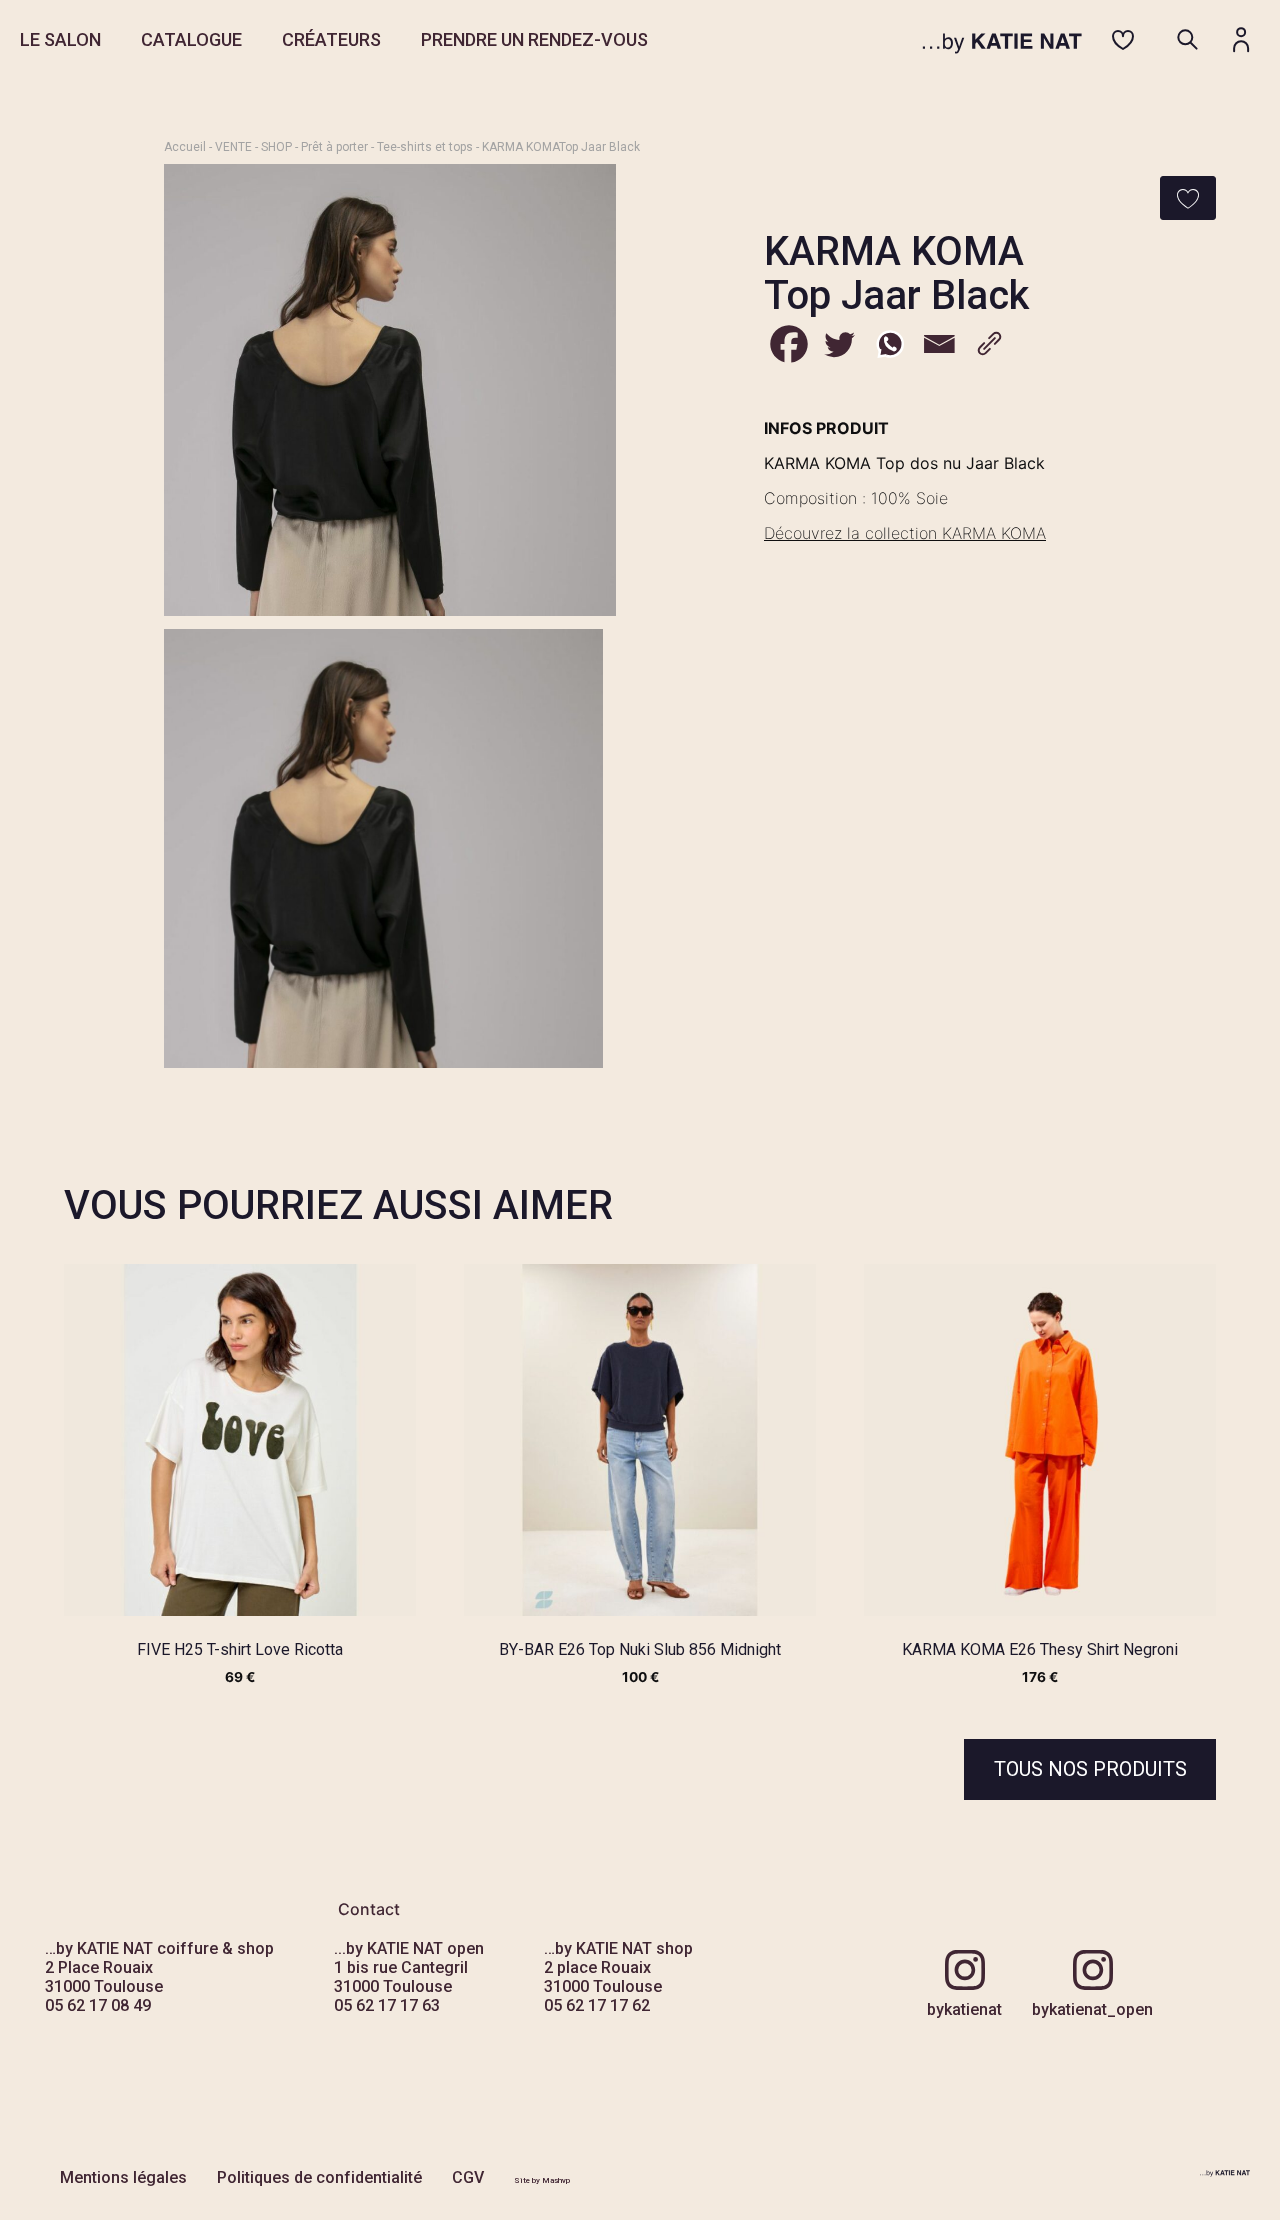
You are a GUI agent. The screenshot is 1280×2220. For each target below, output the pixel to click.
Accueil (185, 147)
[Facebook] (789, 344)
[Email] (939, 344)
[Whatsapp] (889, 344)
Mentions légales (123, 2177)
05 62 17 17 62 (597, 2005)
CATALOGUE (191, 39)
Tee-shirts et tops (425, 147)
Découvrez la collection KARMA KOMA (905, 533)
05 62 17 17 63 (387, 2005)
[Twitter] (839, 344)
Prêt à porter (334, 147)
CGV (468, 2177)
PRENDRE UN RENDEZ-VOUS (534, 39)
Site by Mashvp (542, 2180)
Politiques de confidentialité (319, 2177)
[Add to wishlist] (1188, 198)
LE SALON (60, 39)
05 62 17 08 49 (98, 2005)
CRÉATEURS (331, 39)
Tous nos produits (1090, 1769)
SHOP (276, 147)
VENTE (233, 147)
